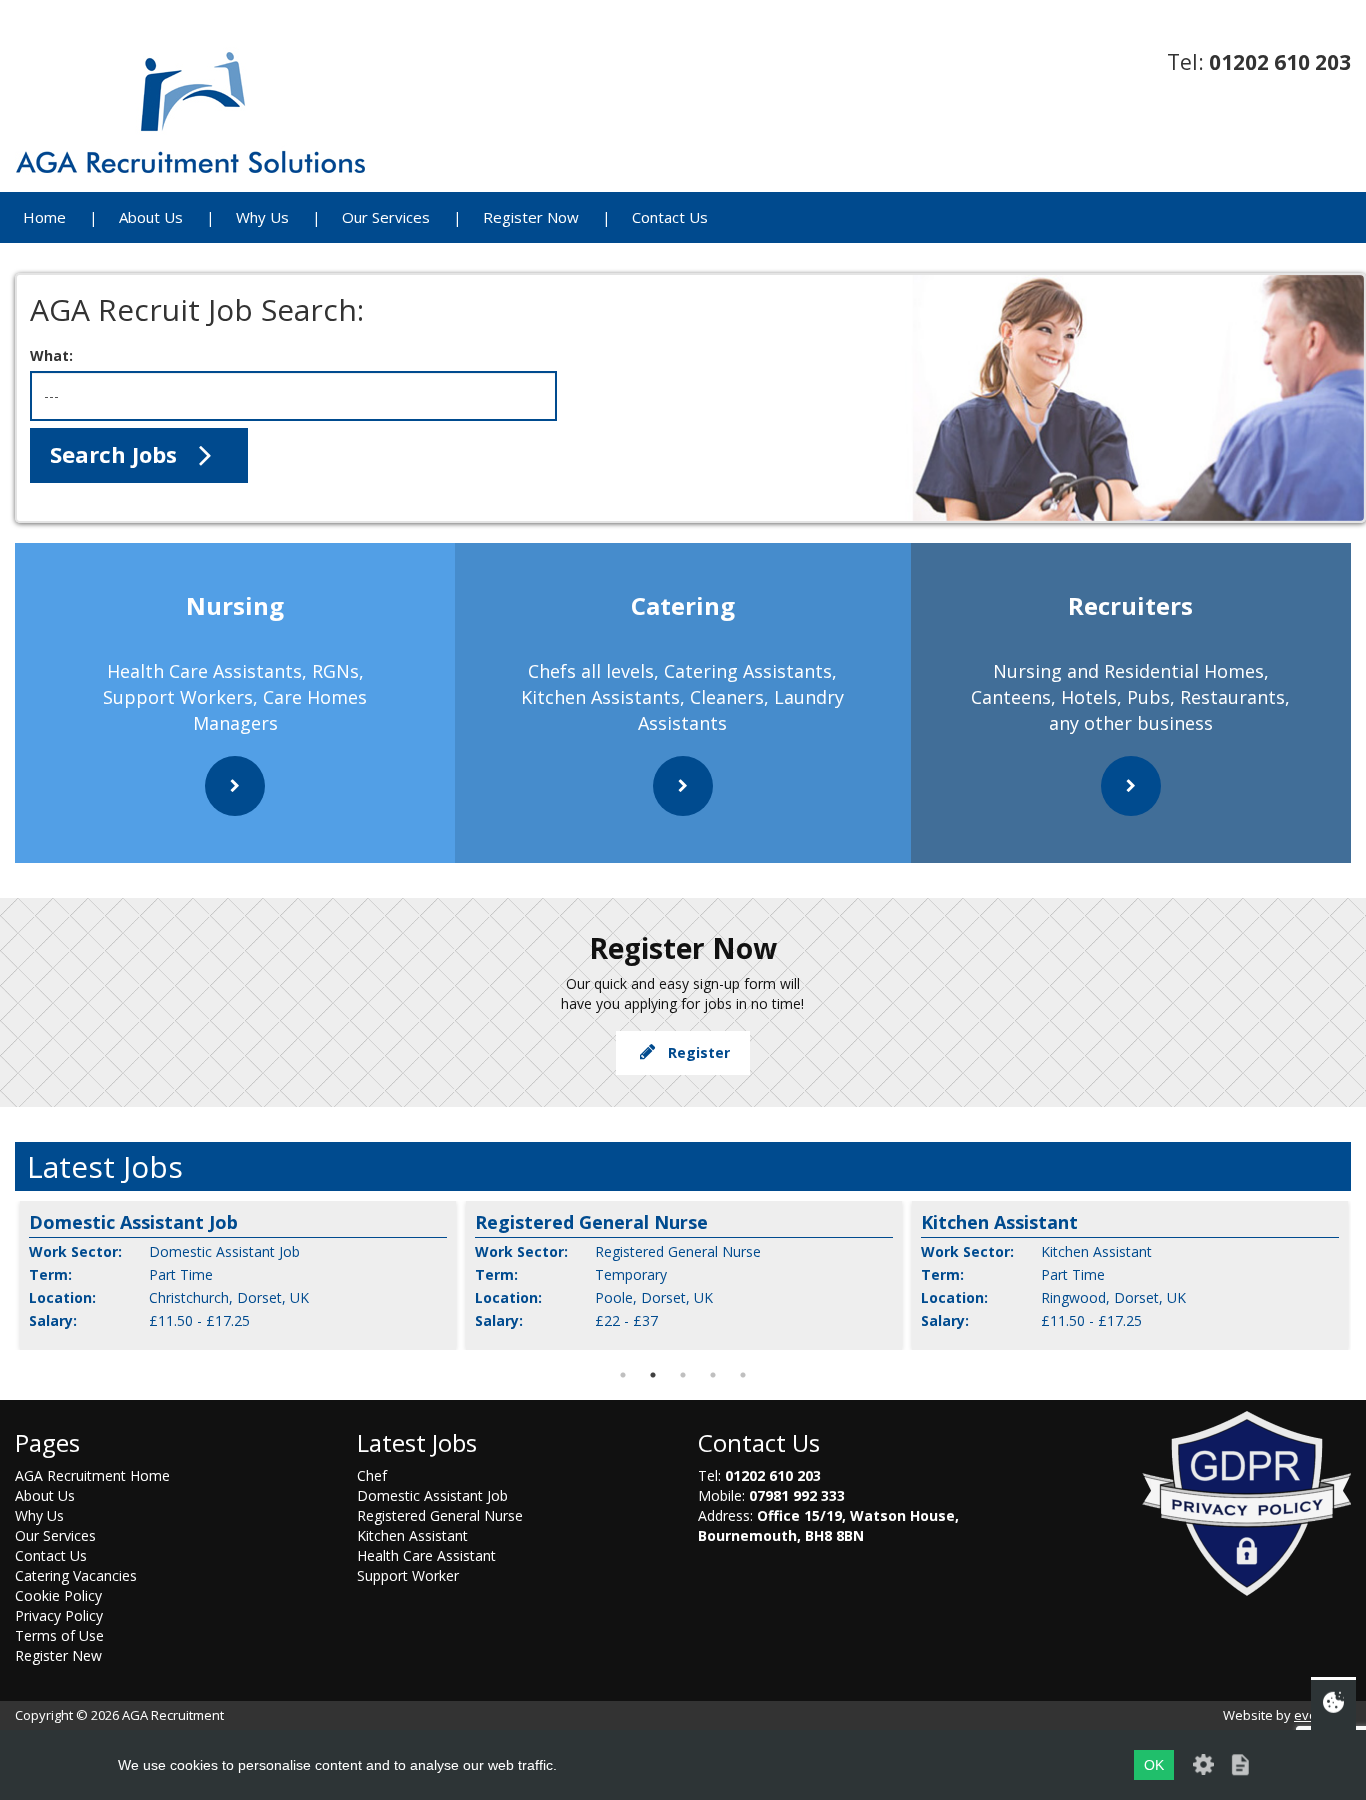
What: (51, 355)
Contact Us (670, 217)
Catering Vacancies (76, 1575)
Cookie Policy (58, 1595)
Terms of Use (59, 1635)
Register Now (531, 217)
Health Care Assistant (426, 1555)
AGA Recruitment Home (92, 1475)
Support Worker (408, 1575)
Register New (58, 1655)
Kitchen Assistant (412, 1535)
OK (1154, 1765)
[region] (690, 398)
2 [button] (653, 1375)
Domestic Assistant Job (432, 1495)
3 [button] (683, 1375)
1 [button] (623, 1375)
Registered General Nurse (440, 1515)
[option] (238, 1275)
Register (695, 1052)
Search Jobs (116, 454)
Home (44, 217)
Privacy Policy (59, 1615)
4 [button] (713, 1375)
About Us (151, 217)
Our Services (386, 217)
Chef (372, 1475)
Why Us (262, 217)
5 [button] (743, 1375)
